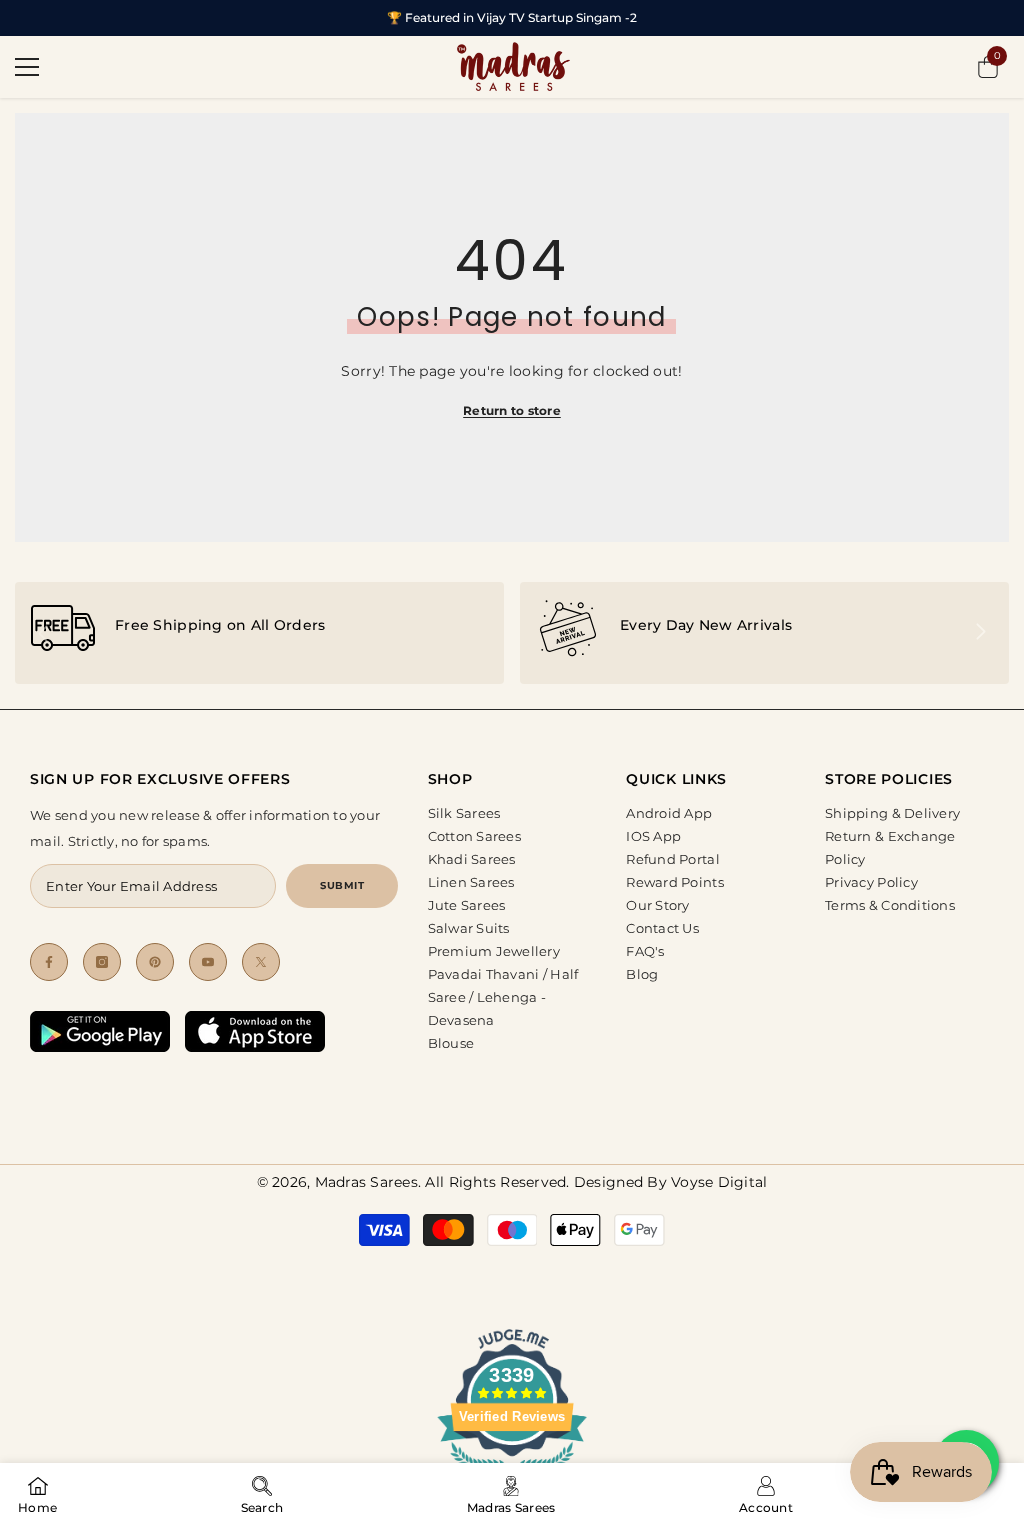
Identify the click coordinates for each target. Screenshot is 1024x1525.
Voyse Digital (719, 1182)
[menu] (27, 67)
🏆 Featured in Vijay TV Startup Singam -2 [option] (512, 17)
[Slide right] (980, 633)
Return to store (512, 410)
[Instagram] (102, 962)
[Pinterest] (155, 962)
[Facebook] (49, 962)
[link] (259, 633)
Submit (342, 885)
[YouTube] (208, 962)
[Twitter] (261, 962)
